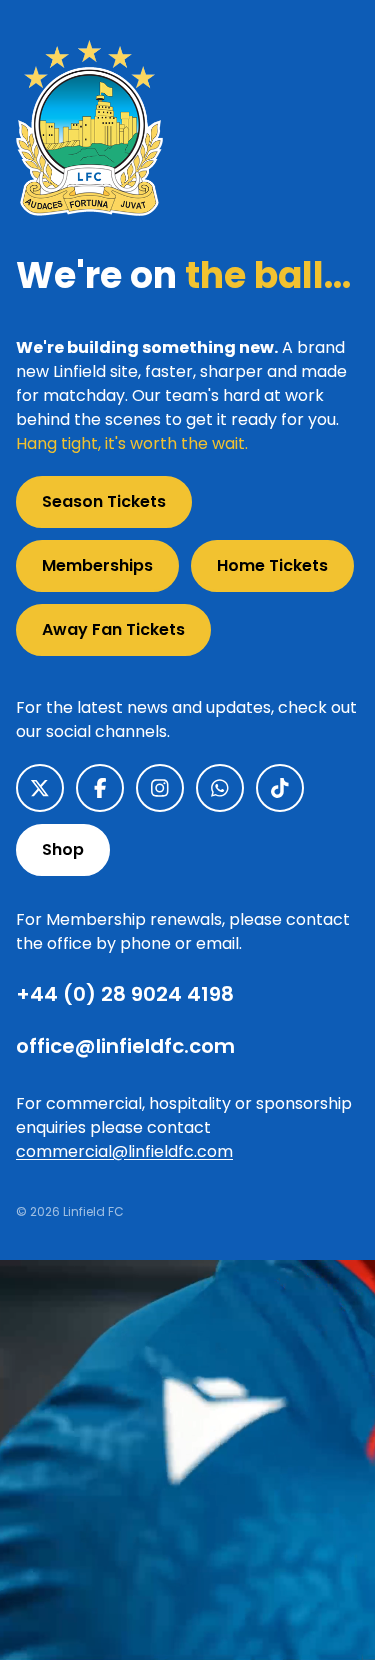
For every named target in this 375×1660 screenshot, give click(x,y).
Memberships (97, 565)
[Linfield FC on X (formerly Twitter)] (40, 788)
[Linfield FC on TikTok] (280, 788)
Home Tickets (272, 565)
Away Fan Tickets (113, 629)
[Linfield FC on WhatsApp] (220, 788)
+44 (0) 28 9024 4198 (125, 994)
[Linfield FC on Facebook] (100, 788)
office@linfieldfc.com (125, 1046)
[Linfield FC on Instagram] (160, 788)
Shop (63, 849)
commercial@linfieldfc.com (124, 1151)
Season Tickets (104, 501)
